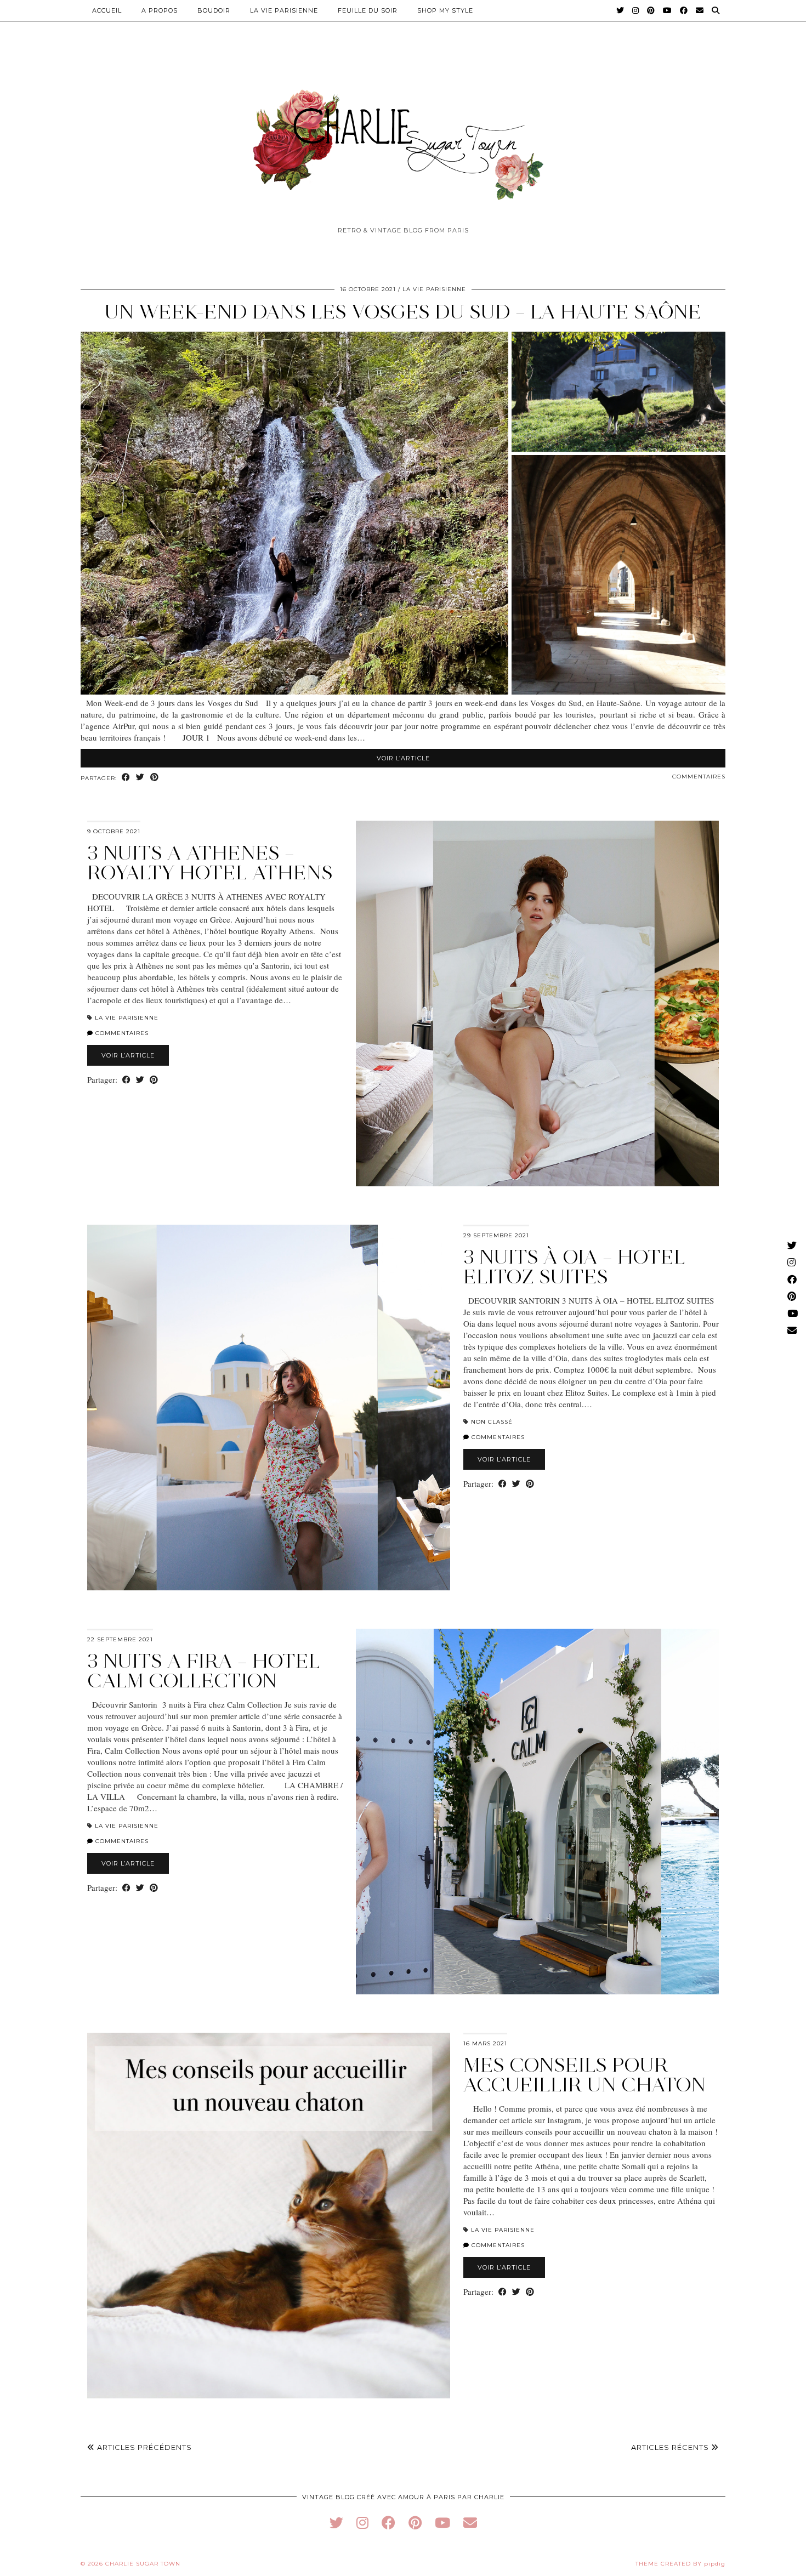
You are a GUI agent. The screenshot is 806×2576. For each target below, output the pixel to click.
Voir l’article (403, 758)
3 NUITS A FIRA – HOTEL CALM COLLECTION (204, 1671)
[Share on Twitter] (140, 778)
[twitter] (336, 2523)
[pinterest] (415, 2523)
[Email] (700, 10)
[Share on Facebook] (126, 778)
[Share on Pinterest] (155, 778)
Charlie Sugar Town (143, 2564)
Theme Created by (680, 2564)
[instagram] (362, 2523)
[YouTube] (668, 10)
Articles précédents (143, 2447)
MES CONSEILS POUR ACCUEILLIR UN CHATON (584, 2075)
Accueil (107, 10)
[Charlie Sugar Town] (403, 139)
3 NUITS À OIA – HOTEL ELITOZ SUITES (574, 1267)
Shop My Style (445, 10)
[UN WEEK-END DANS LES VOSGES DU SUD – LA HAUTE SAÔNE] (403, 691)
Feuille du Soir (368, 10)
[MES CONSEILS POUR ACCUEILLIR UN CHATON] (269, 2216)
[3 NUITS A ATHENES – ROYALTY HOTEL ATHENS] (537, 1003)
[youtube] (442, 2523)
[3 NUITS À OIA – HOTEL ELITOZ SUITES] (269, 1408)
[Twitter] (620, 10)
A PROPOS (160, 10)
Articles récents (671, 2447)
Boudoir (214, 10)
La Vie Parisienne (284, 10)
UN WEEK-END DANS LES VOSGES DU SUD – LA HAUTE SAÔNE (403, 312)
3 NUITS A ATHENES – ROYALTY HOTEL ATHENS (210, 863)
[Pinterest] (651, 10)
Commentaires (699, 777)
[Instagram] (636, 10)
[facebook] (388, 2523)
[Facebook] (684, 10)
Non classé (492, 1422)
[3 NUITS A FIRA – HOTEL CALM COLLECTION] (537, 1812)
